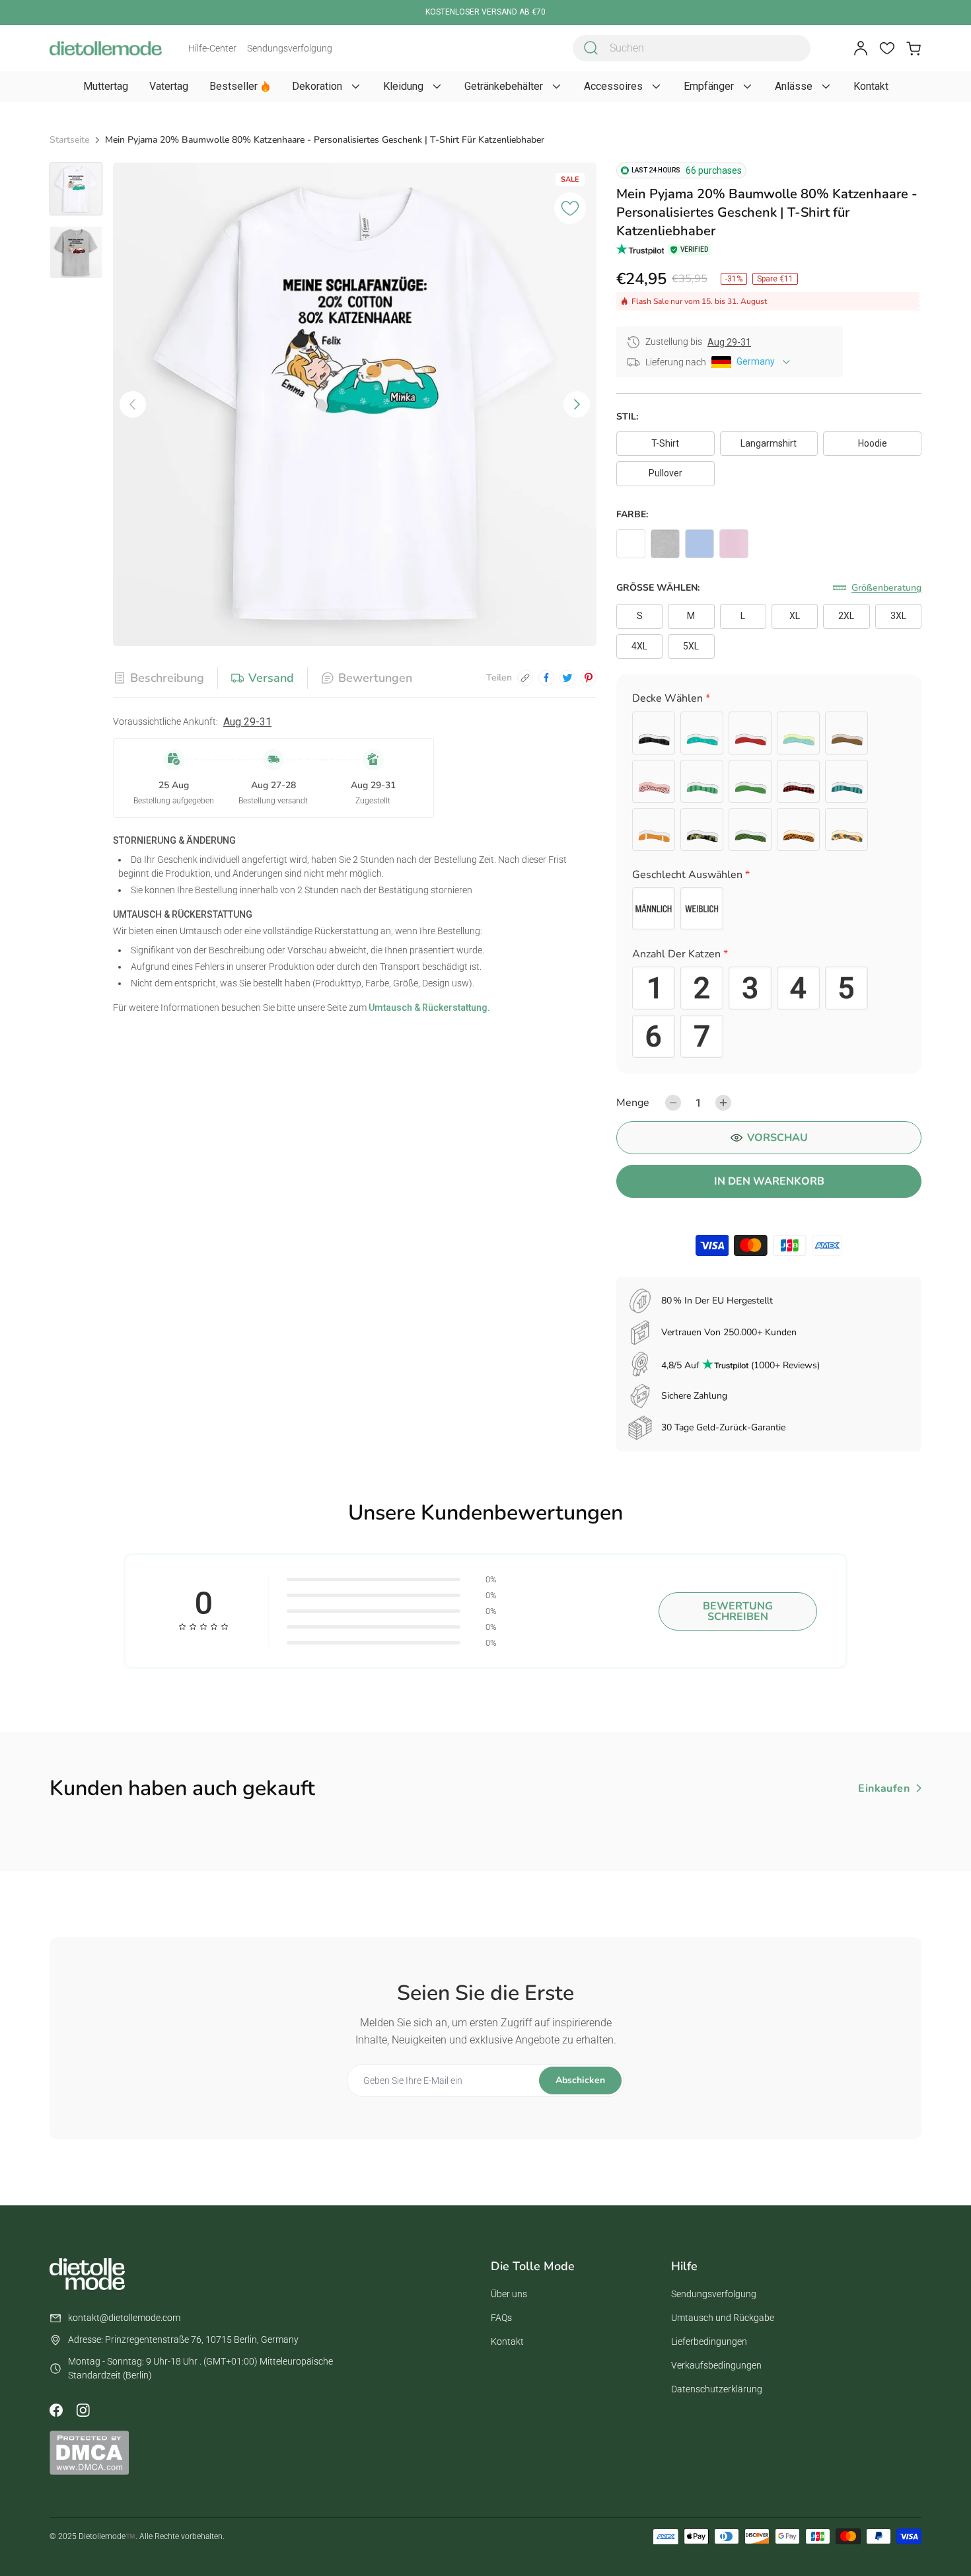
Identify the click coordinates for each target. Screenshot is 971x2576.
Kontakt (507, 2341)
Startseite (69, 140)
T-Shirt (665, 443)
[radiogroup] (769, 781)
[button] (769, 701)
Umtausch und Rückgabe (723, 2318)
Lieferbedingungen (709, 2341)
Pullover (665, 473)
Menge (633, 1103)
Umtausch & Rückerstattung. (428, 1008)
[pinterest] (589, 678)
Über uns (509, 2294)
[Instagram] (83, 2410)
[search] (591, 48)
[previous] (133, 404)
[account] (861, 48)
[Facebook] (56, 2410)
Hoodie (873, 443)
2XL (846, 616)
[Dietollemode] (106, 48)
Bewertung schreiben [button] (738, 1611)
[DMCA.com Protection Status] (89, 2452)
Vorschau (777, 1138)
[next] (577, 404)
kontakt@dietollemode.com (124, 2318)
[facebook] (546, 678)
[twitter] (567, 678)
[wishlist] (887, 48)
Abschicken (580, 2080)
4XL (639, 646)
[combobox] (692, 48)
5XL (691, 646)
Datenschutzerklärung (717, 2389)
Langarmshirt (769, 443)
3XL (898, 616)
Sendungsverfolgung (290, 48)
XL (795, 616)
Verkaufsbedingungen (716, 2365)
